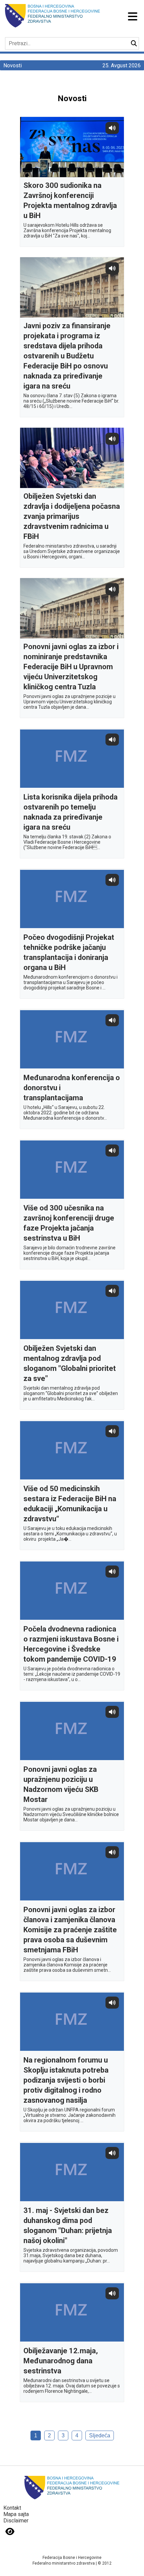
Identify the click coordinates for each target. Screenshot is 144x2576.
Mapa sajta (16, 2514)
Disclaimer (16, 2521)
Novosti (13, 65)
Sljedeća (100, 2435)
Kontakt (12, 2508)
